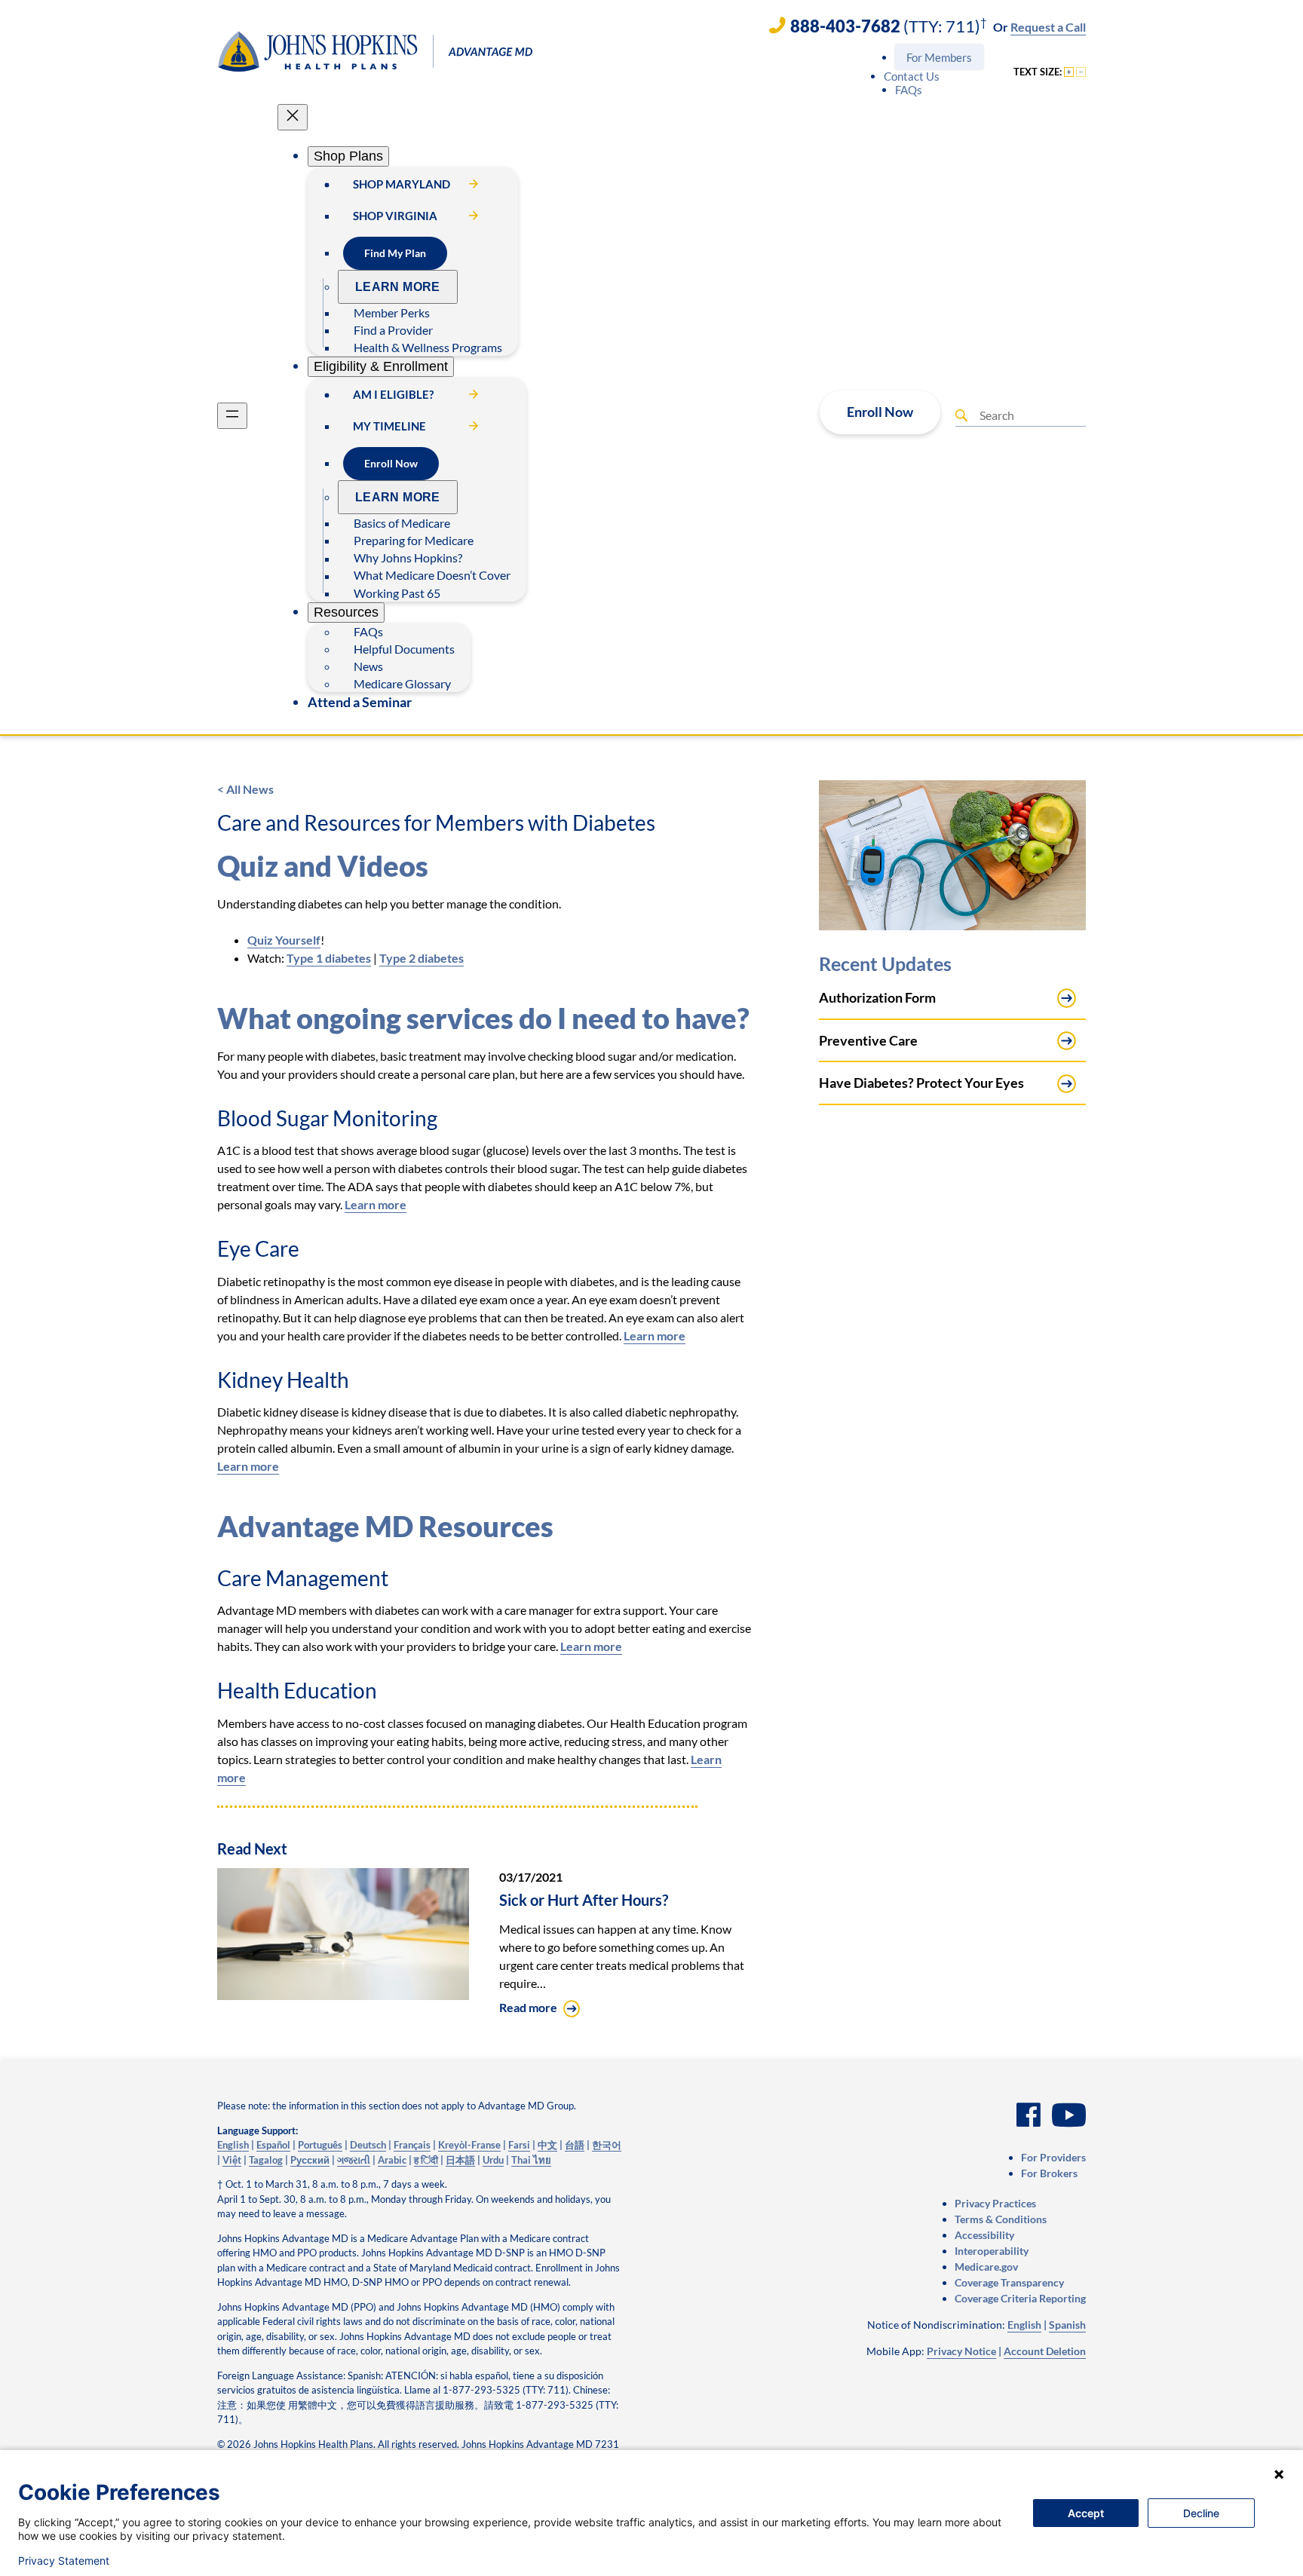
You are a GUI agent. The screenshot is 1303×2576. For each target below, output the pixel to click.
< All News (245, 789)
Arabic (392, 2160)
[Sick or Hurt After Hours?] (343, 1995)
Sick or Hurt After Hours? (584, 1900)
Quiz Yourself (284, 940)
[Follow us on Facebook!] (1029, 2116)
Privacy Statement (64, 2561)
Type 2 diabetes (422, 958)
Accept (1086, 2513)
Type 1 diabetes (329, 958)
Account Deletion (1045, 2351)
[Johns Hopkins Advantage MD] (376, 47)
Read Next (252, 1849)
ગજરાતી (354, 2160)
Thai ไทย (531, 2160)
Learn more (376, 1204)
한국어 (607, 2145)
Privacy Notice (961, 2351)
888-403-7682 (845, 26)
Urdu (493, 2160)
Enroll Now (880, 412)
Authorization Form (877, 997)
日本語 (460, 2160)
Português (320, 2145)
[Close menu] (293, 117)
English (233, 2145)
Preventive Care (868, 1040)
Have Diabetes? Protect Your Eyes (921, 1083)
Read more (528, 2007)
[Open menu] (232, 416)
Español (273, 2145)
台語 (575, 2145)
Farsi (519, 2145)
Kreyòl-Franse (469, 2145)
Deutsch (368, 2145)
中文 (547, 2145)
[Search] (961, 415)
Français (412, 2145)
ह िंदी (426, 2160)
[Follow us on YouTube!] (1069, 2116)
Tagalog (266, 2160)
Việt (232, 2160)
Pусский (310, 2160)
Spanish (1067, 2325)
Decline (1201, 2513)
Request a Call (1048, 27)
